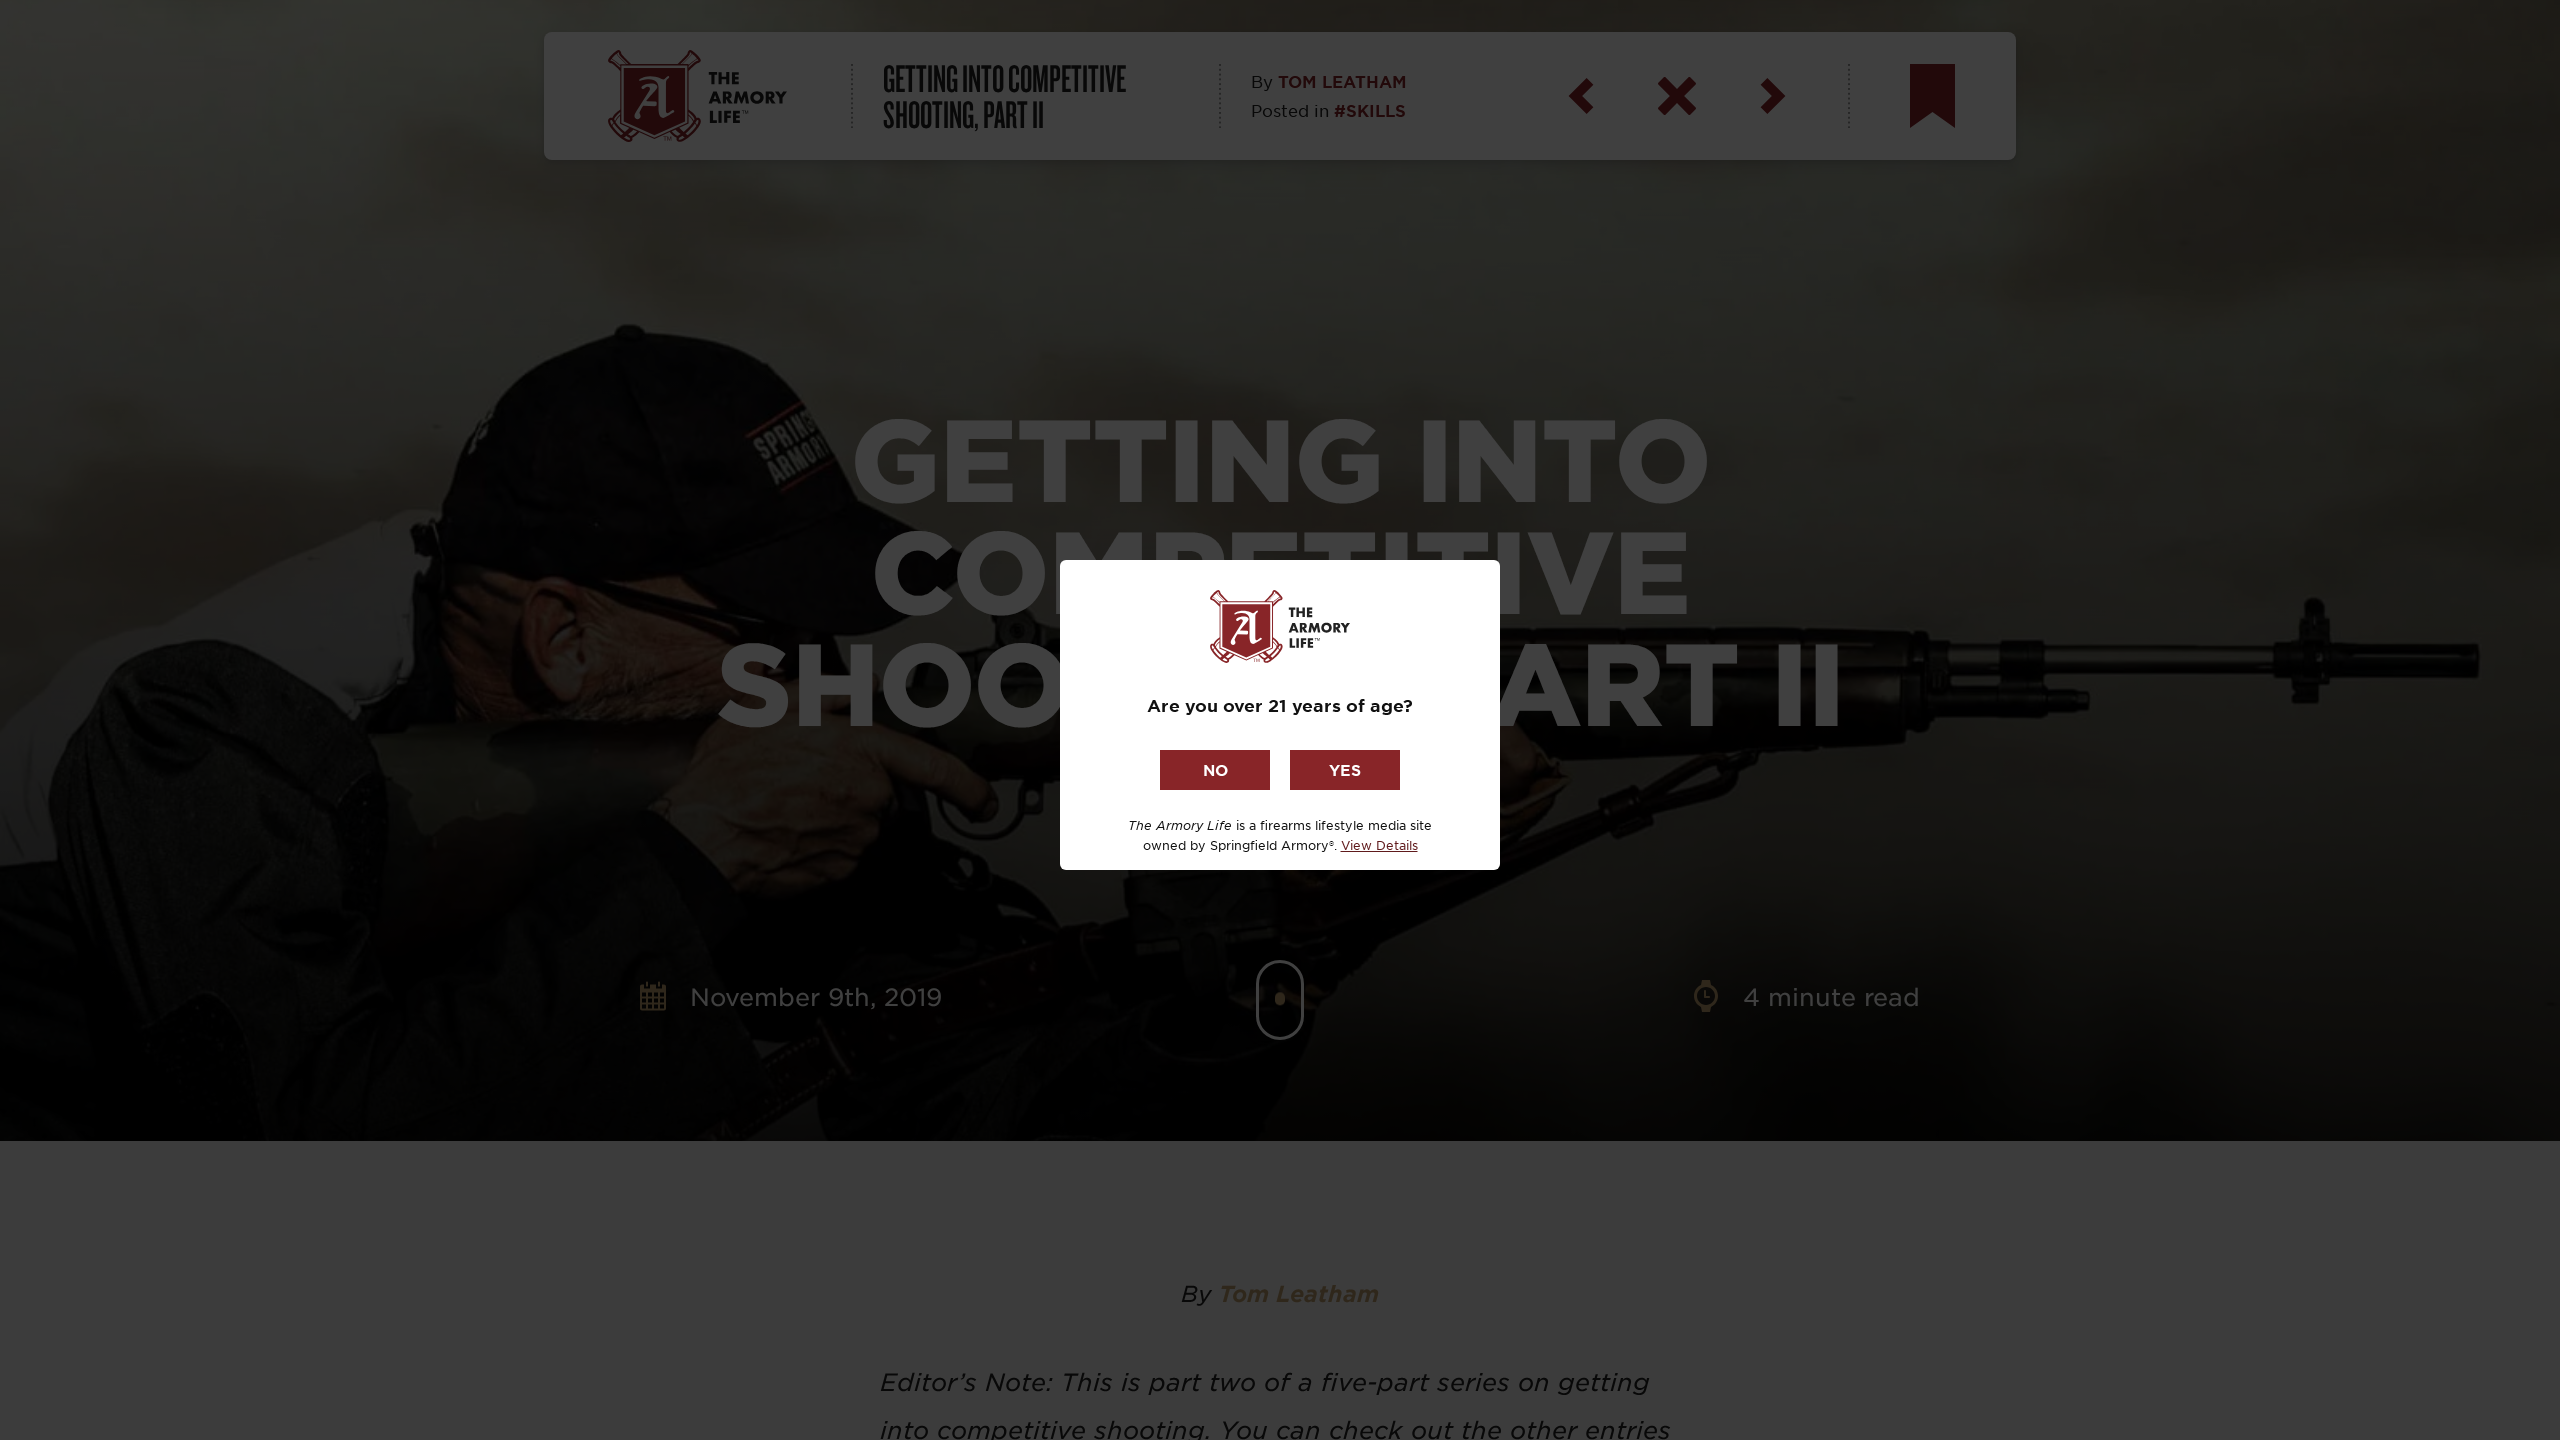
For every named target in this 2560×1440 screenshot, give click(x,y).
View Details (1379, 845)
